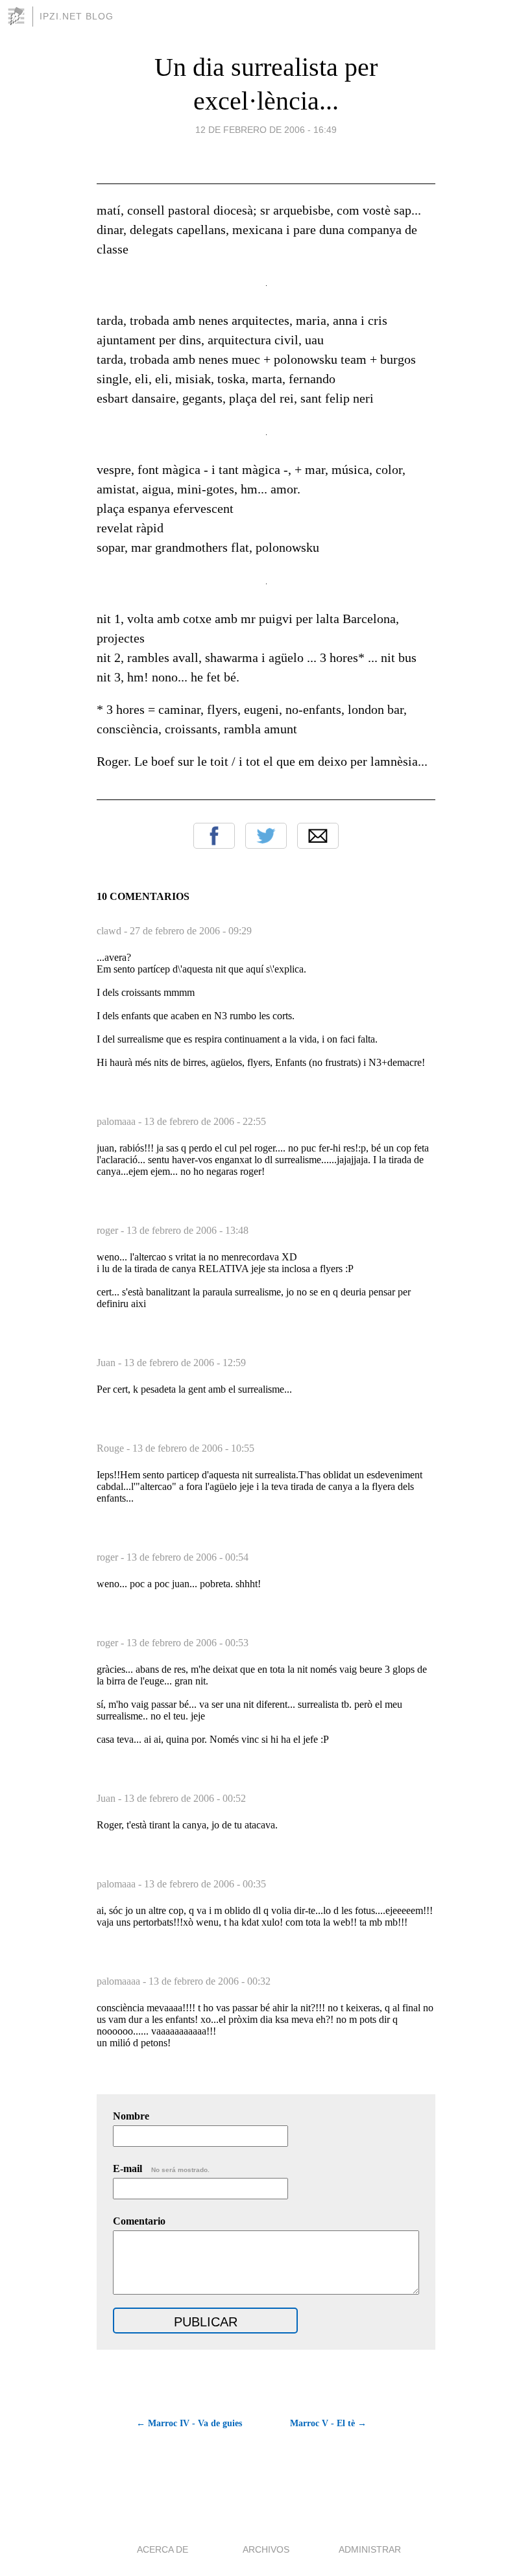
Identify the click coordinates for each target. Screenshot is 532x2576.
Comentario (139, 2221)
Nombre (131, 2116)
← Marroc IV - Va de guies (189, 2423)
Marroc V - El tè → (328, 2423)
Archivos (266, 2549)
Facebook (214, 836)
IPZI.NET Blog (77, 16)
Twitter (266, 836)
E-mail (161, 2168)
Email (318, 836)
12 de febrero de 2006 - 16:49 (266, 130)
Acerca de (163, 2549)
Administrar (370, 2549)
